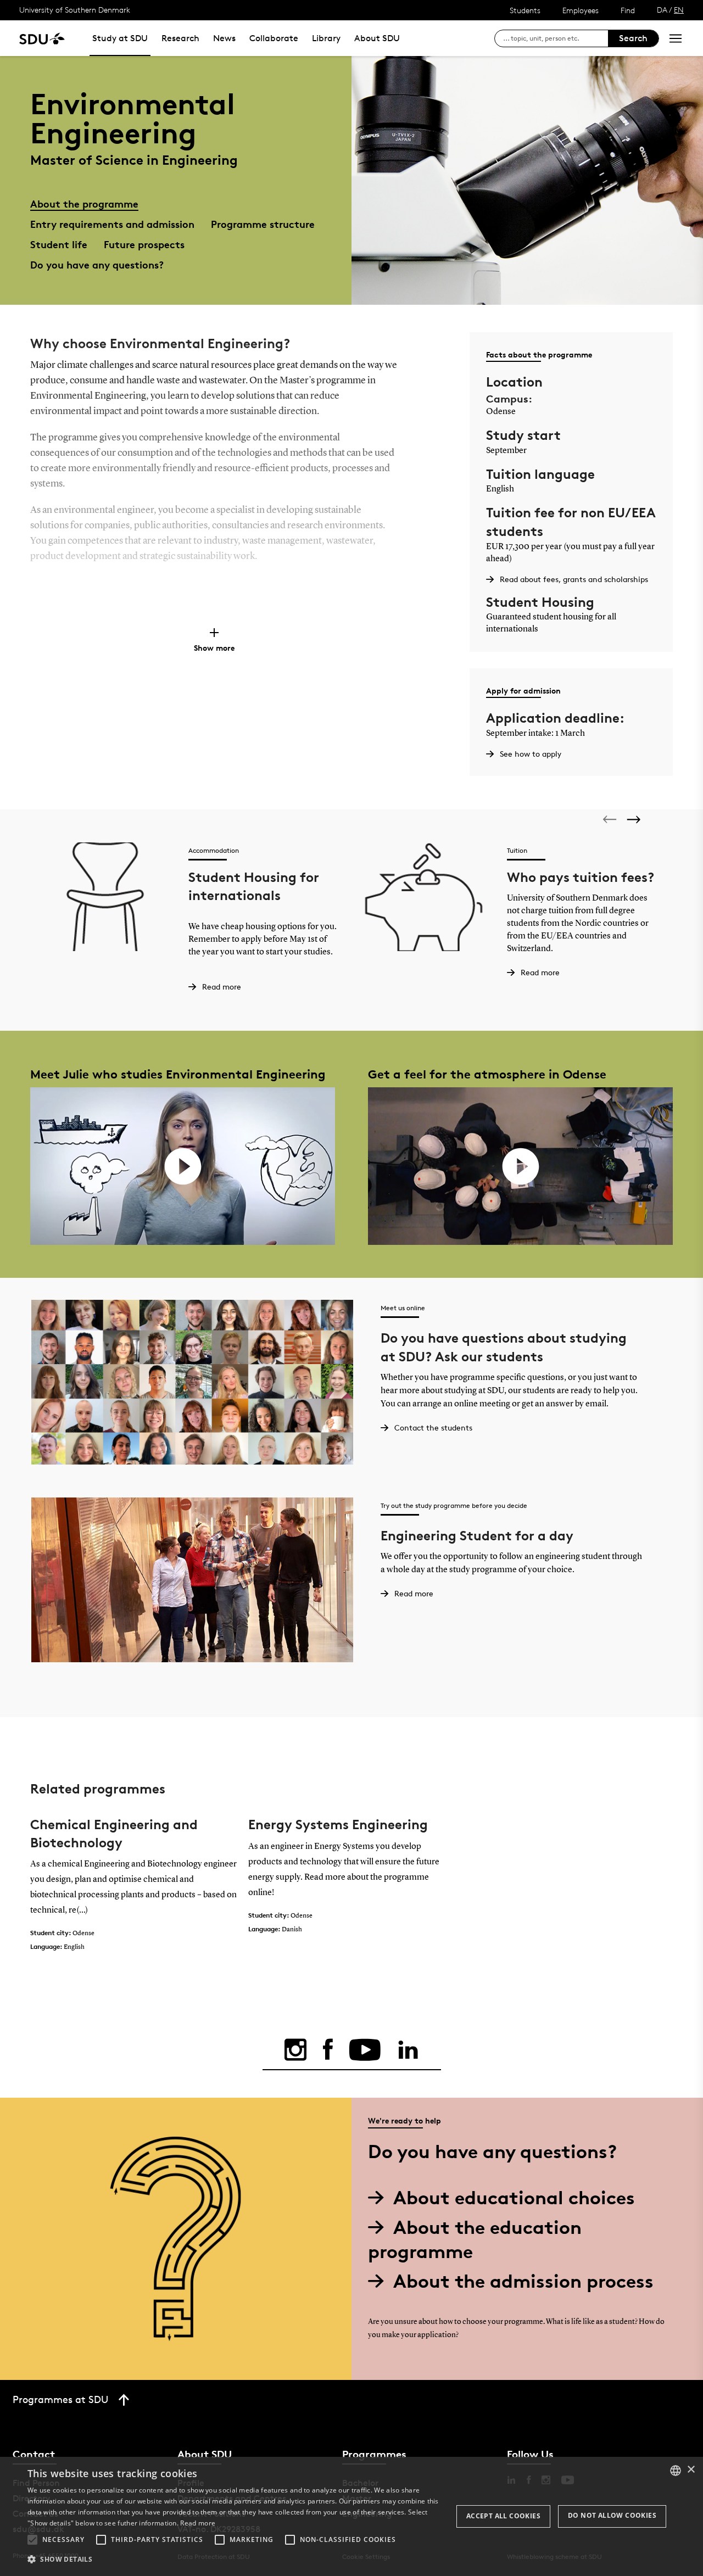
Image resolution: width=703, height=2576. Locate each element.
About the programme (84, 203)
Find (628, 10)
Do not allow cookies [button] (612, 2515)
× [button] (691, 2470)
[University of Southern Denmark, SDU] (42, 38)
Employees (581, 10)
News (224, 38)
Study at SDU (120, 38)
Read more (198, 2523)
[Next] (635, 820)
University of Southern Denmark (75, 10)
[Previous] (611, 819)
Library (326, 38)
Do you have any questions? (97, 264)
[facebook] (328, 2050)
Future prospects (144, 244)
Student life (59, 244)
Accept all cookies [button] (503, 2516)
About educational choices (514, 2197)
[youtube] (365, 2050)
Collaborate (274, 38)
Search (633, 38)
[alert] (351, 2516)
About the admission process (523, 2281)
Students (525, 10)
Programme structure (263, 224)
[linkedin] (408, 2050)
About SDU (377, 38)
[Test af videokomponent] (183, 1166)
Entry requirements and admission (112, 224)
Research (180, 38)
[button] (32, 2540)
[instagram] (295, 2050)
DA (662, 10)
